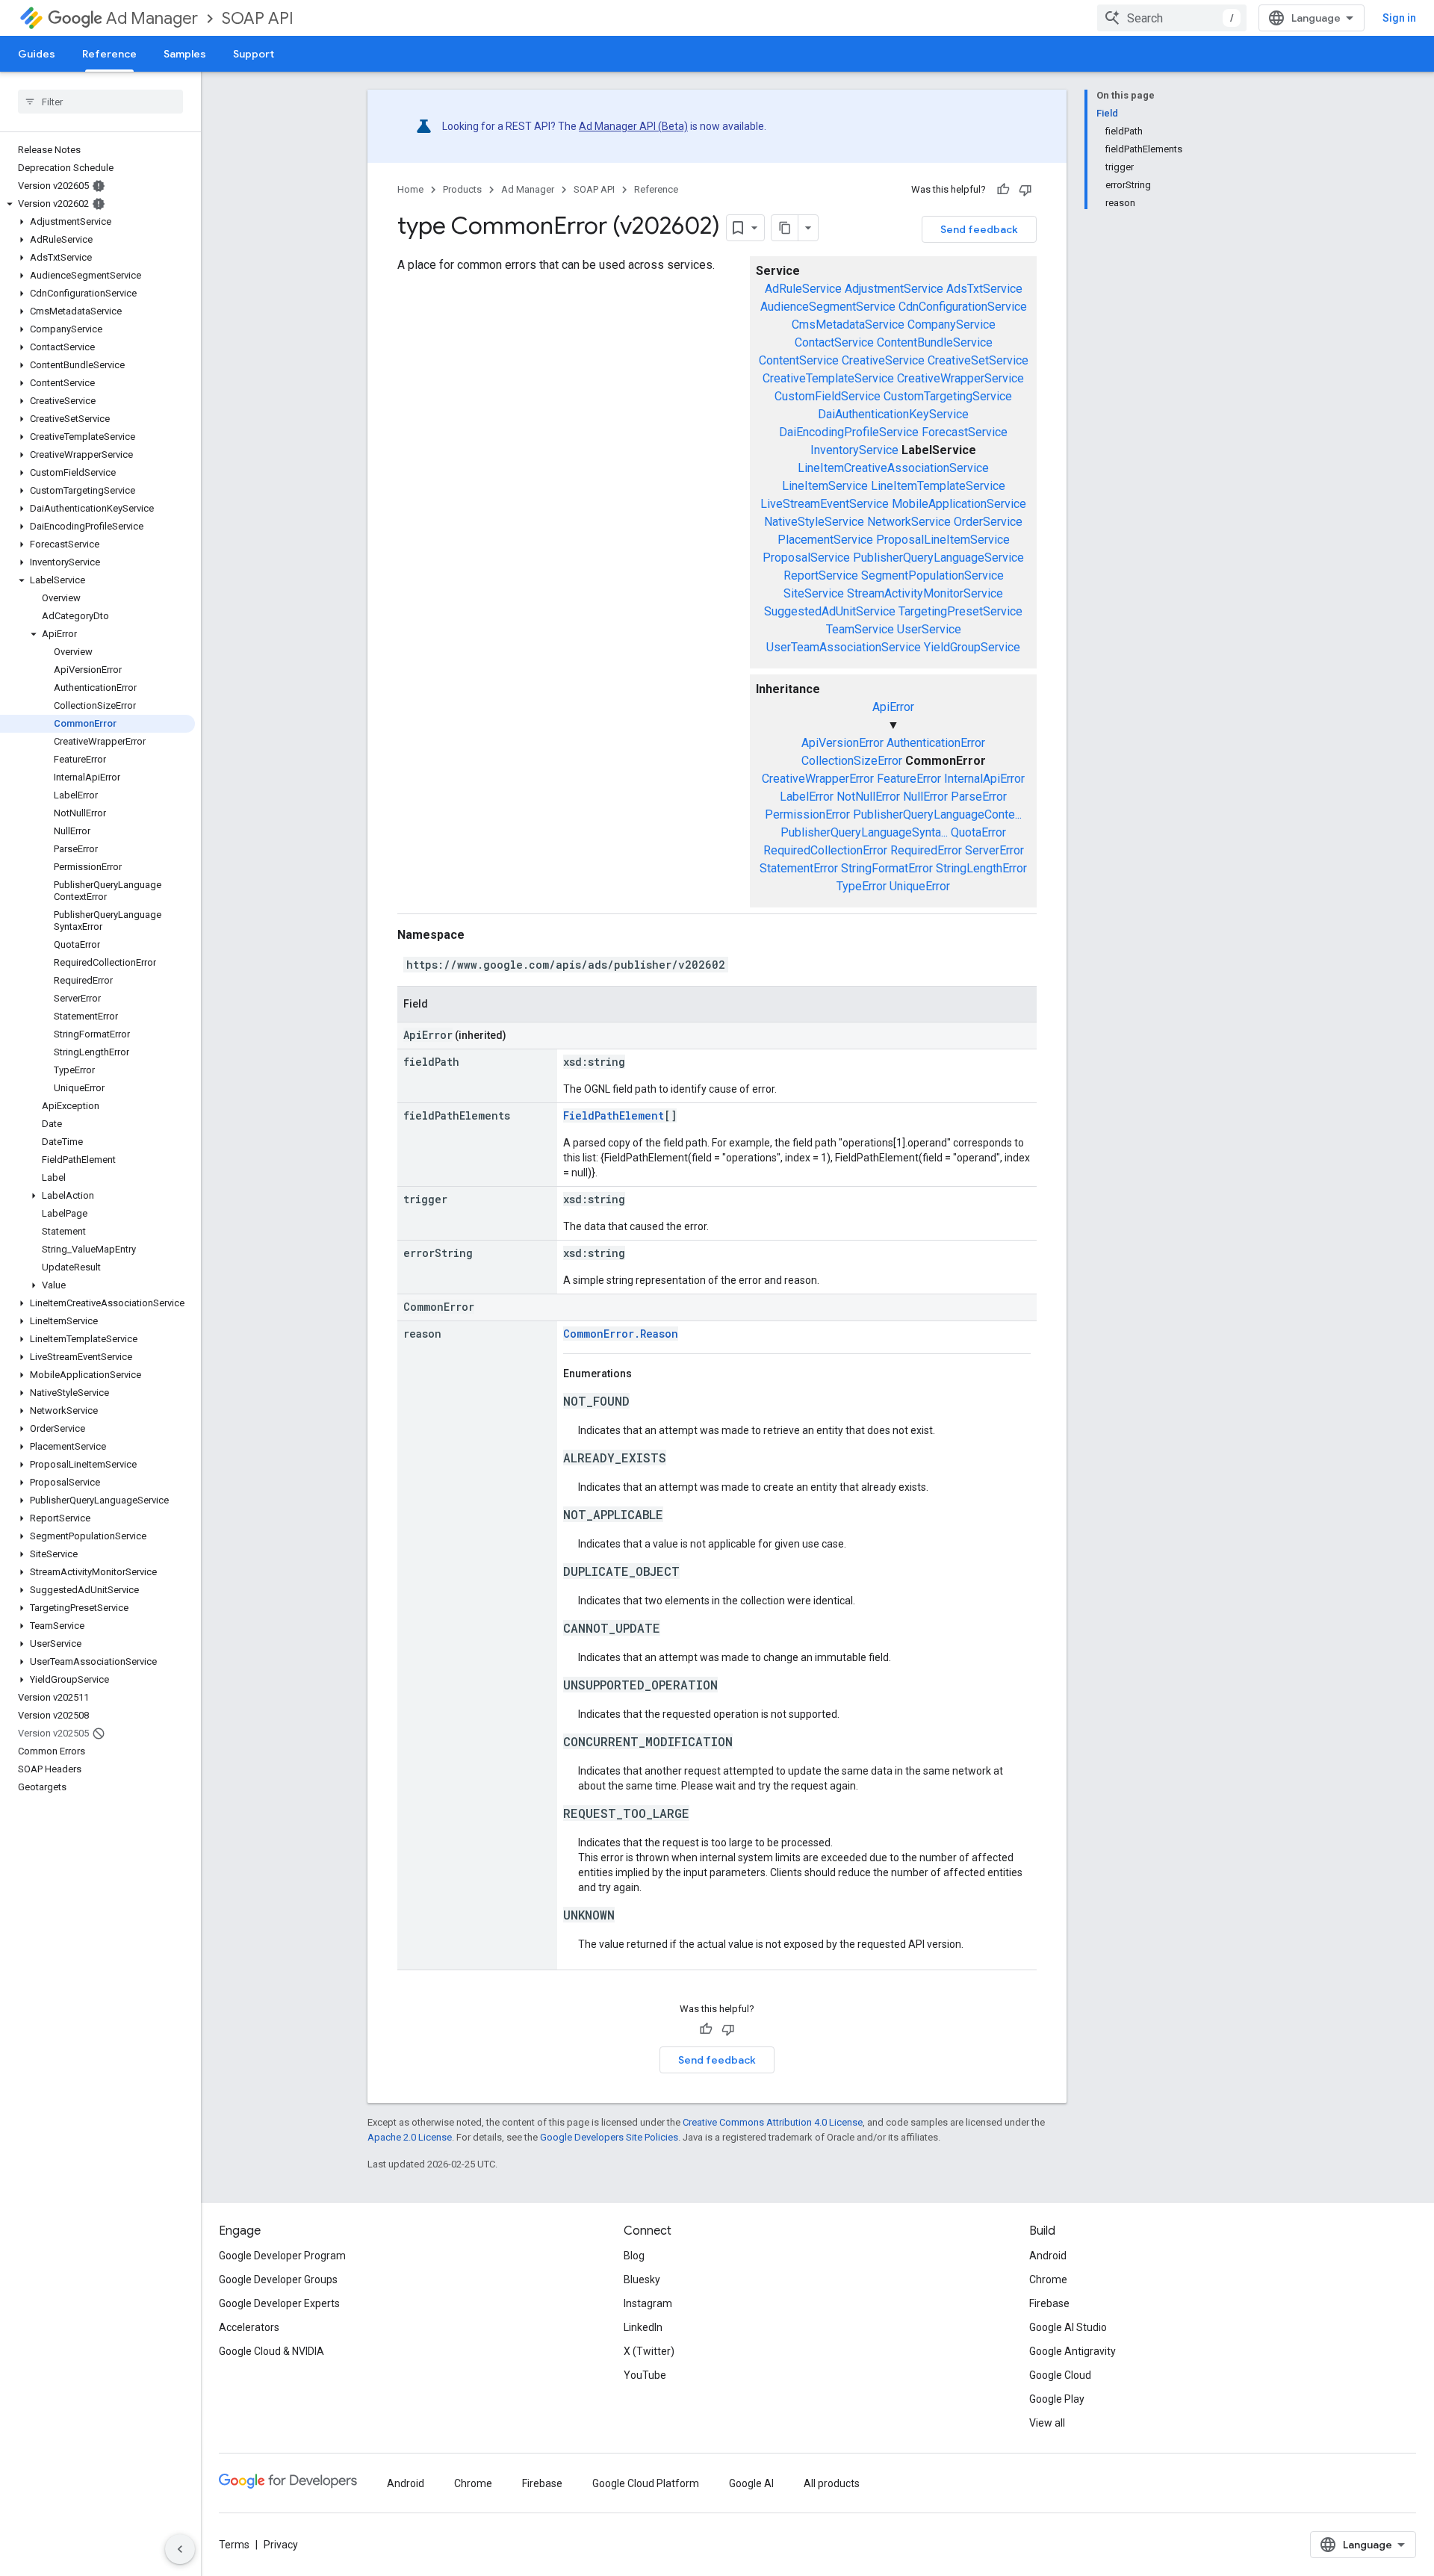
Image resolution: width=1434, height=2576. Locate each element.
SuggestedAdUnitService (830, 611)
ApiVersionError (842, 743)
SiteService (814, 593)
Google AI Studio (1068, 2327)
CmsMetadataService (848, 325)
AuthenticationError (936, 743)
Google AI (751, 2483)
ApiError (893, 707)
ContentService (799, 360)
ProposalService (806, 558)
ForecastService (965, 432)
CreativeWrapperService (960, 378)
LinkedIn (643, 2327)
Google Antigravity (1073, 2351)
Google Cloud (1060, 2375)
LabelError (807, 797)
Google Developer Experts (279, 2303)
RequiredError (926, 850)
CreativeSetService (978, 360)
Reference (109, 54)
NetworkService (909, 522)
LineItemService (825, 486)
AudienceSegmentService (828, 307)
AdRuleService (803, 289)
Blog (634, 2256)
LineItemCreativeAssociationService (893, 468)
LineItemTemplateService (938, 486)
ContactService (834, 342)
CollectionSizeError (852, 761)
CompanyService (952, 325)
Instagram (648, 2303)
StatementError (799, 868)
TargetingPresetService (960, 611)
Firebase (1049, 2303)
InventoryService (854, 450)
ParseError (979, 797)
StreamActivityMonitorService (925, 593)
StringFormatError (887, 868)
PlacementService (825, 540)
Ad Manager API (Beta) (633, 126)
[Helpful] (1003, 190)
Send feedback (979, 229)
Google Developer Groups (278, 2279)
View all (1047, 2423)
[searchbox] (100, 102)
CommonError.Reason (621, 1334)
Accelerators (249, 2327)
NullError (925, 797)
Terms (234, 2545)
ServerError (994, 850)
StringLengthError (981, 868)
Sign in (1399, 18)
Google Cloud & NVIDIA (271, 2351)
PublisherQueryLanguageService (938, 558)
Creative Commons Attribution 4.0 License (773, 2122)
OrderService (988, 522)
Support (254, 54)
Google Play (1057, 2399)
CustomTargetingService (948, 396)
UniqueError (920, 886)
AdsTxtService (984, 289)
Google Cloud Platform (646, 2483)
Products (462, 189)
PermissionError (807, 814)
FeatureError (909, 779)
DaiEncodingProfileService (849, 432)
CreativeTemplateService (828, 378)
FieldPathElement (614, 1115)
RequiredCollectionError (825, 850)
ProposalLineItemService (943, 540)
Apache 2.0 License (410, 2137)
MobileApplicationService (959, 504)
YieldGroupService (972, 647)
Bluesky (642, 2279)
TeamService (860, 629)
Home (410, 189)
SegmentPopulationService (932, 575)
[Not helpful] (1025, 190)
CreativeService (883, 360)
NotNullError (868, 797)
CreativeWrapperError (818, 779)
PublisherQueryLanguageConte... (937, 814)
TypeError (862, 886)
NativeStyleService (814, 522)
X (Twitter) (649, 2351)
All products (832, 2483)
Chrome (1048, 2279)
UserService (929, 629)
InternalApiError (984, 779)
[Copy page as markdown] (785, 228)
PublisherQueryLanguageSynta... (864, 832)
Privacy (281, 2545)
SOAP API (258, 18)
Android (1048, 2256)
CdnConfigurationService (963, 307)
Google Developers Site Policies (609, 2137)
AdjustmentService (894, 289)
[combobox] (1172, 18)
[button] (97, 204)
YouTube (645, 2375)
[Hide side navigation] (180, 2549)
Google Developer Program (282, 2256)
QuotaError (978, 832)
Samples (185, 54)
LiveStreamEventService (825, 504)
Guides (37, 54)
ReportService (821, 575)
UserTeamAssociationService (844, 647)
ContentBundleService (935, 342)
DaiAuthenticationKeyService (893, 414)
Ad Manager (152, 18)
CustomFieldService (828, 396)
